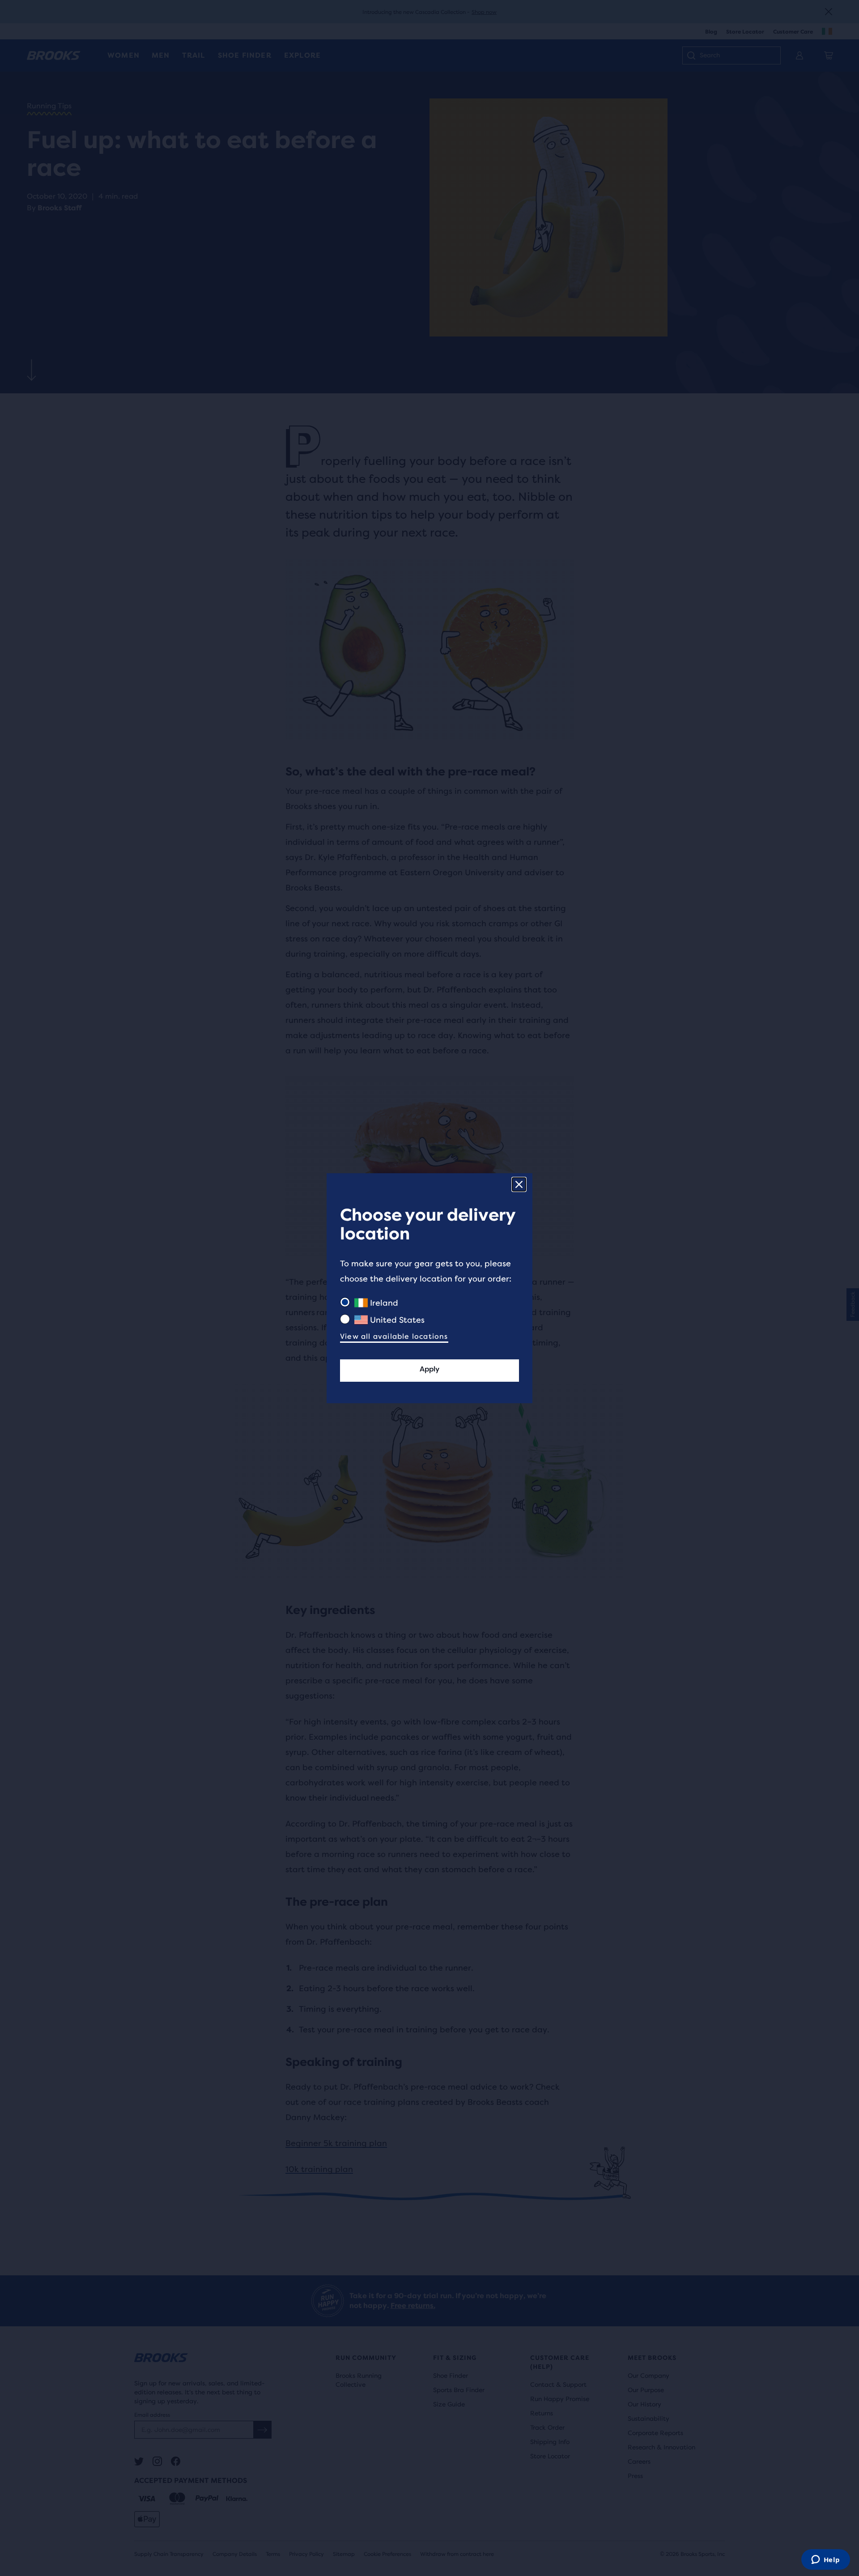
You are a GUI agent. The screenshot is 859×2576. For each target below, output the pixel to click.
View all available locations (394, 1336)
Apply (429, 1369)
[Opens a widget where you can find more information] (825, 2560)
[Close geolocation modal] (519, 1184)
